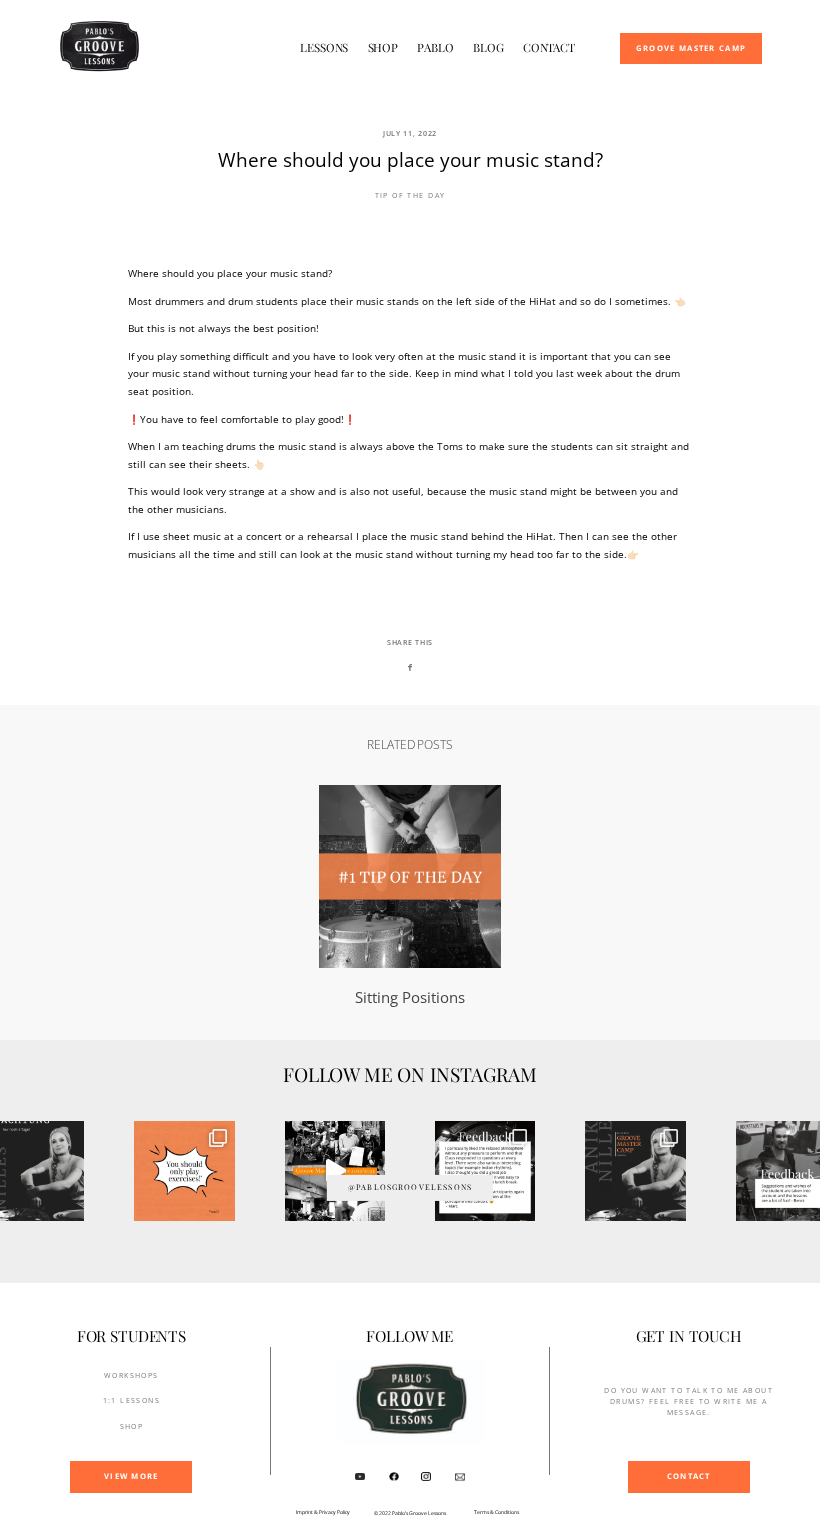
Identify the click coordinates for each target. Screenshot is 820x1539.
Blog (488, 47)
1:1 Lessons (132, 1400)
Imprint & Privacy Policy (323, 1512)
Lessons (324, 47)
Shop (383, 47)
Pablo (435, 47)
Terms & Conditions (496, 1512)
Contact (549, 47)
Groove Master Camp (691, 49)
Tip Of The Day (410, 195)
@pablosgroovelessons (410, 1187)
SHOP (132, 1426)
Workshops (131, 1375)
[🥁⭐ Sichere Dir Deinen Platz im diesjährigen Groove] (335, 1171)
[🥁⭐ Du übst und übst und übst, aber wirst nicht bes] (485, 1171)
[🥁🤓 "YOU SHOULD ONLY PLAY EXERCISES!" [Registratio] (184, 1171)
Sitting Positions (410, 896)
